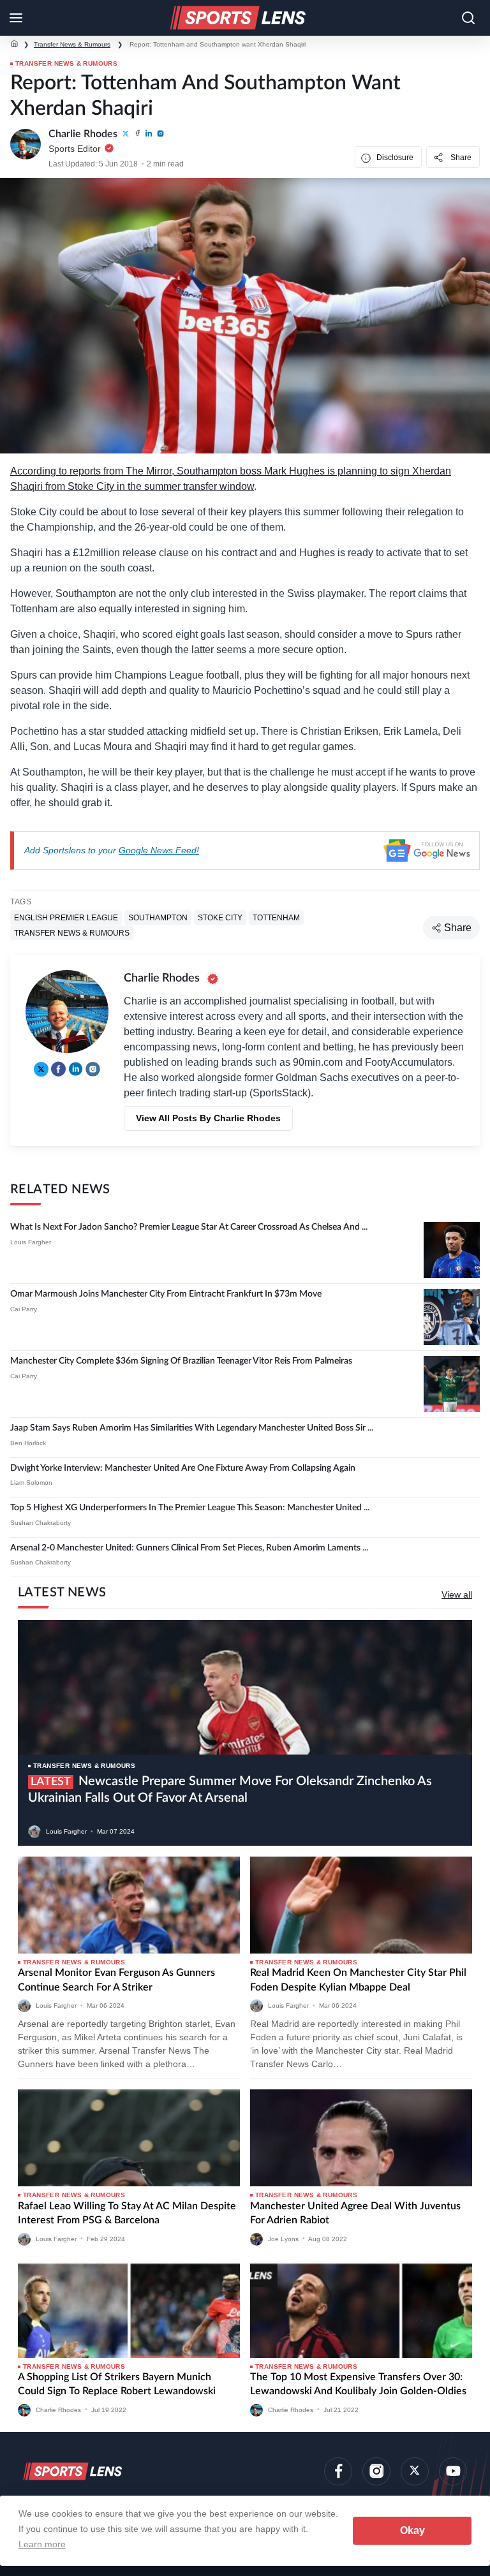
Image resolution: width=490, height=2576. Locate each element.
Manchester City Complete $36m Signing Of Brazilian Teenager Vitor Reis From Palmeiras (181, 1361)
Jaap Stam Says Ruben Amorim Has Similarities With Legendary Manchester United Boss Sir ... (192, 1428)
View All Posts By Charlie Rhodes (208, 1118)
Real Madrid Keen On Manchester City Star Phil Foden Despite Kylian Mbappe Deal (358, 1980)
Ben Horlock (28, 1443)
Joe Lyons (283, 2238)
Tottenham (276, 917)
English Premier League (66, 917)
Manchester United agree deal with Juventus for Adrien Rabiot (355, 2213)
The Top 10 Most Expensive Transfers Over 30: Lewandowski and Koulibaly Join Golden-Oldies (358, 2384)
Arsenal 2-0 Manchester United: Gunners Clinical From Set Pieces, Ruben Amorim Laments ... (189, 1548)
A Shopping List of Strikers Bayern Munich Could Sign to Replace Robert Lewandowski (117, 2384)
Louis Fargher (31, 1242)
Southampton (158, 917)
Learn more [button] (42, 2544)
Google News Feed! (159, 850)
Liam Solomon (31, 1483)
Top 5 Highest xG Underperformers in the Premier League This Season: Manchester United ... (190, 1508)
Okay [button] (412, 2530)
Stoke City (220, 917)
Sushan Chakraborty (41, 1523)
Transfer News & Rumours (72, 44)
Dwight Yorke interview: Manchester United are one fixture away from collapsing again (183, 1468)
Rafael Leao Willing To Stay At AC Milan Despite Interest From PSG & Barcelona (127, 2213)
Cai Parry (24, 1309)
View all (457, 1594)
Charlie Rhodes (58, 2409)
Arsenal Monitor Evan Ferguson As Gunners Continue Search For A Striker (116, 1980)
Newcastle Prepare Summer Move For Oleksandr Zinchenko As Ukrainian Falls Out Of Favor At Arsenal (230, 1790)
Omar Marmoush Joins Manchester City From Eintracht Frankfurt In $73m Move (166, 1294)
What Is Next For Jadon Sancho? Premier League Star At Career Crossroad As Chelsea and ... (189, 1227)
